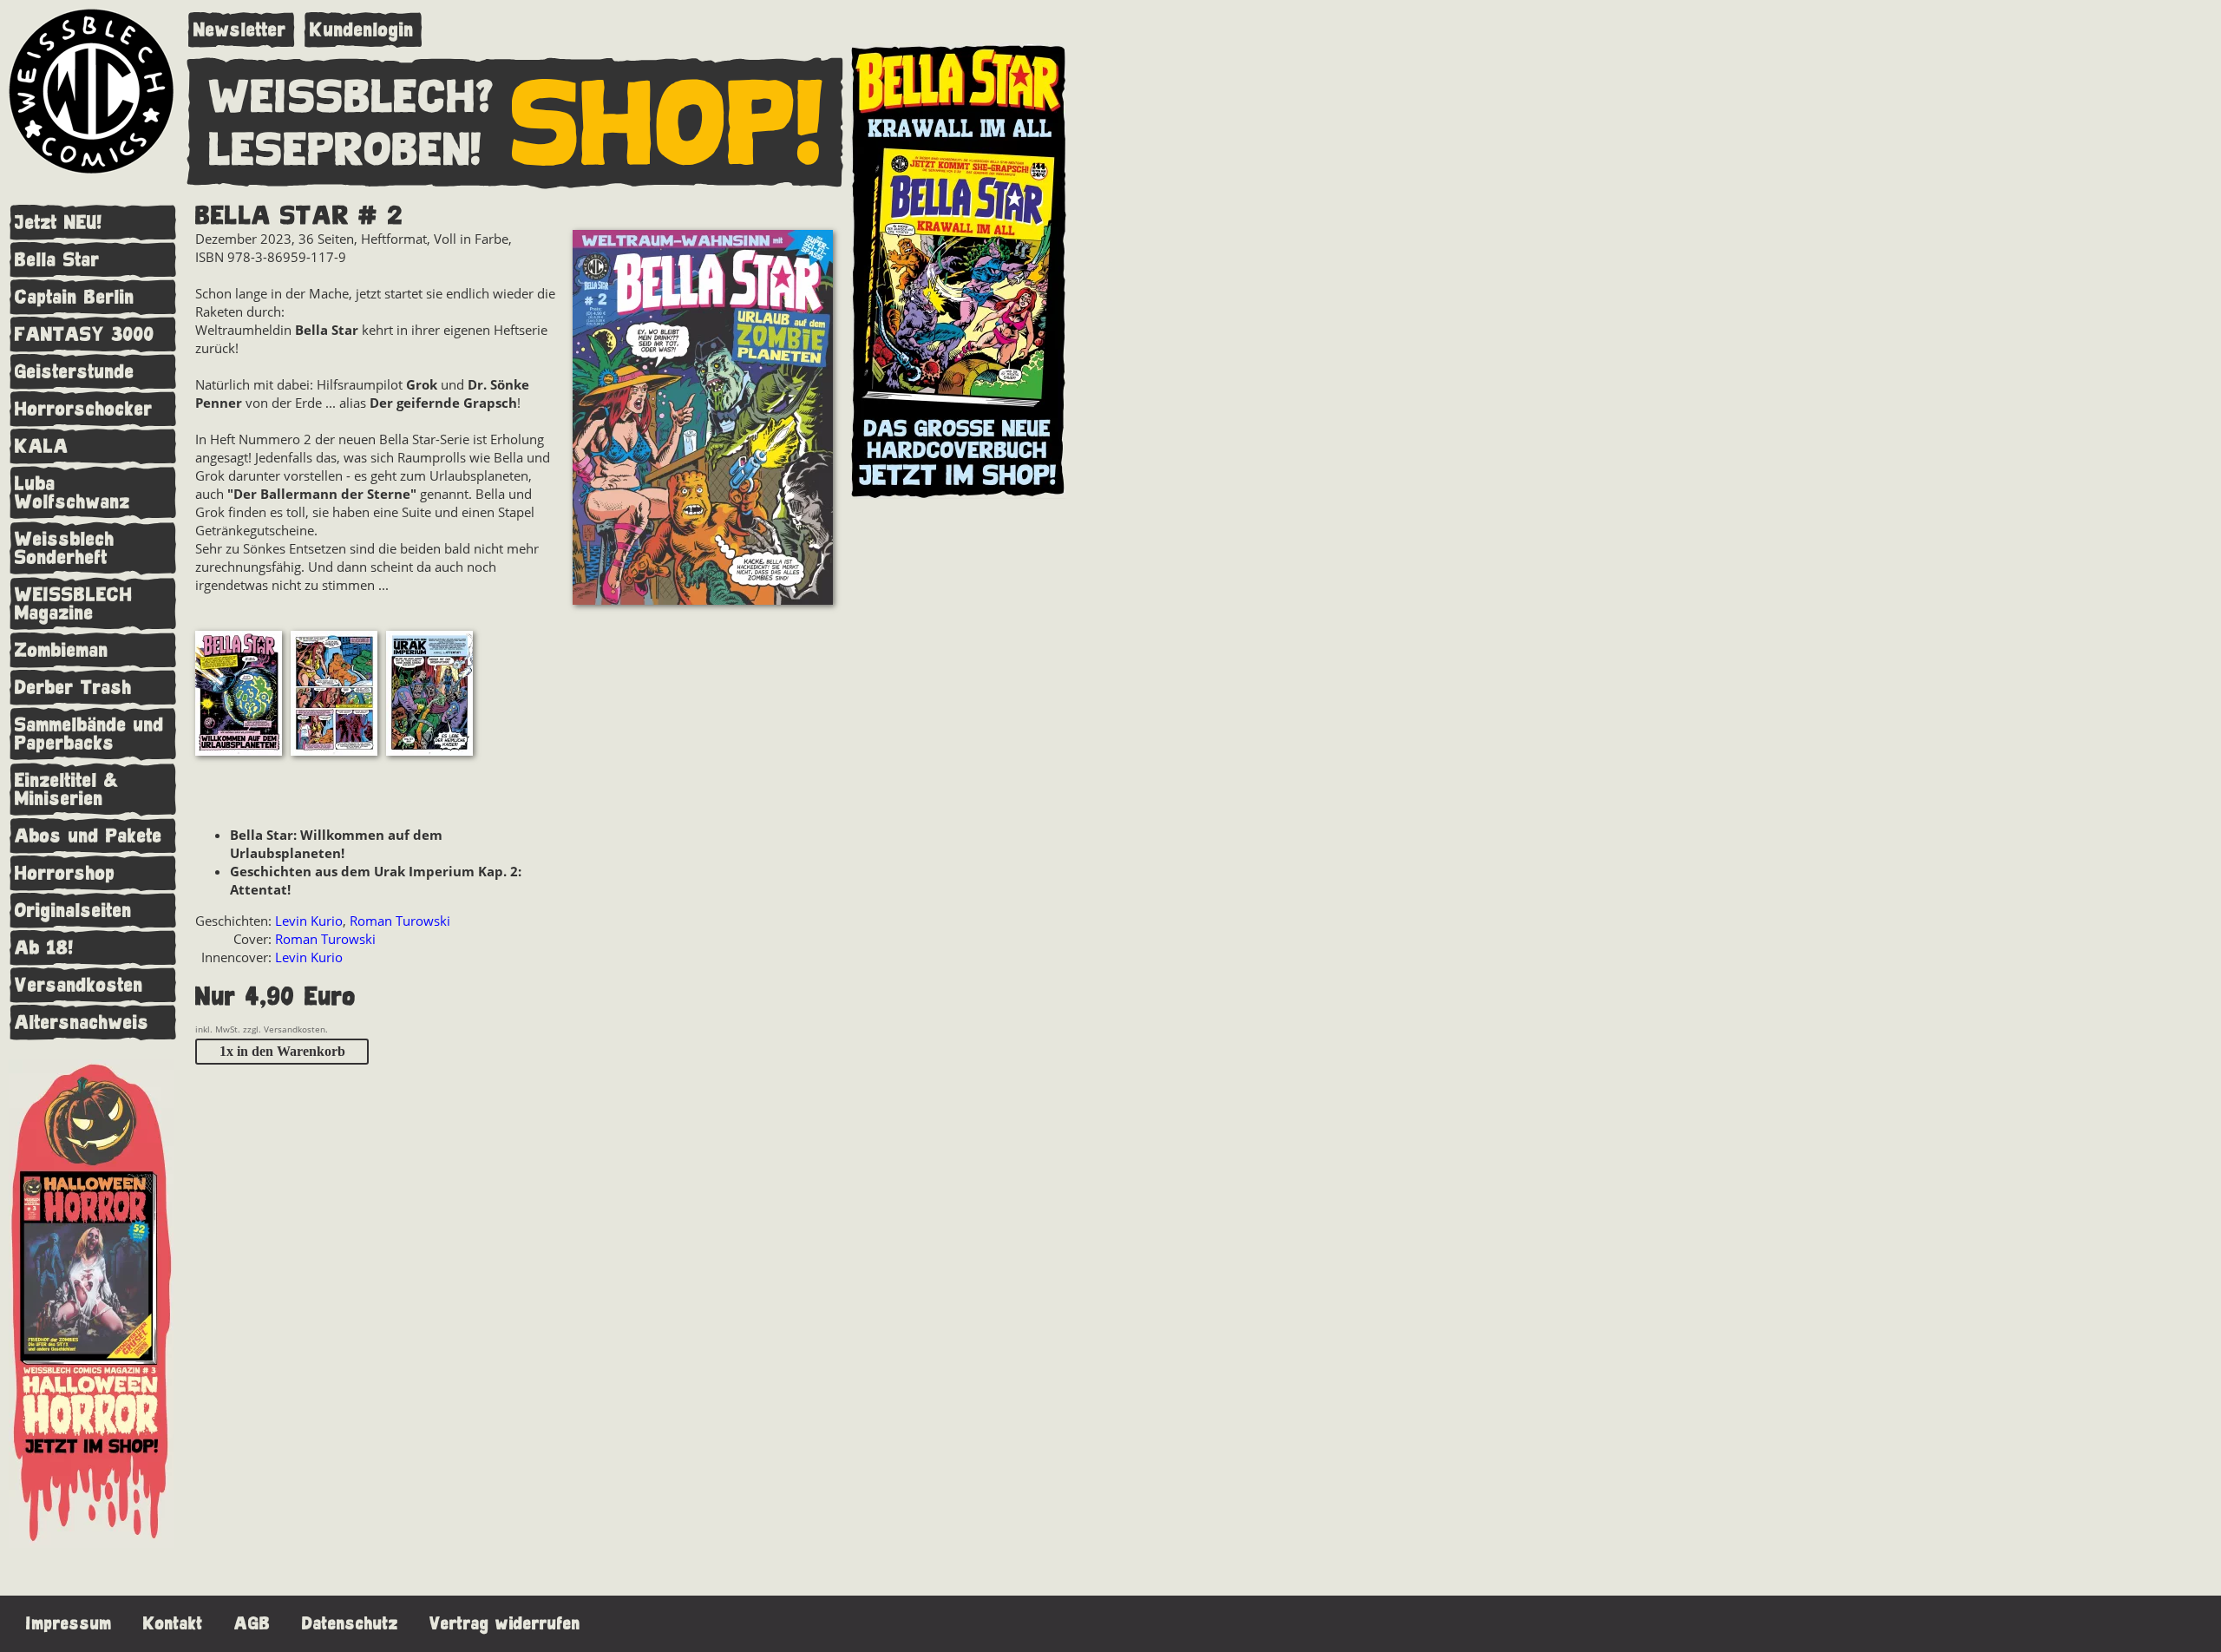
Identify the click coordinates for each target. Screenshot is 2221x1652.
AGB (252, 1624)
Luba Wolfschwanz (72, 493)
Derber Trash (73, 688)
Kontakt (173, 1624)
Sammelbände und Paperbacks (89, 734)
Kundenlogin (362, 30)
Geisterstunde (75, 372)
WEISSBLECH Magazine (74, 604)
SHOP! (668, 125)
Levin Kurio (309, 921)
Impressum (69, 1624)
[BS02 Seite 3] (239, 695)
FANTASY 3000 (85, 334)
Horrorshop (65, 873)
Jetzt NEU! (59, 223)
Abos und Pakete (88, 836)
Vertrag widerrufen (505, 1624)
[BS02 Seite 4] (334, 695)
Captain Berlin (75, 297)
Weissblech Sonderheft (65, 548)
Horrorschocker (84, 409)
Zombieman (62, 650)
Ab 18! (44, 948)
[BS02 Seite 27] (429, 695)
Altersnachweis (82, 1023)
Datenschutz (350, 1624)
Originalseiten (73, 911)
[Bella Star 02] (703, 420)
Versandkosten (79, 985)
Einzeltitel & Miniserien (67, 790)
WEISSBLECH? (352, 98)
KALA (42, 446)
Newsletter (240, 30)
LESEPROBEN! (345, 151)
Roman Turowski (400, 921)
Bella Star (57, 260)
